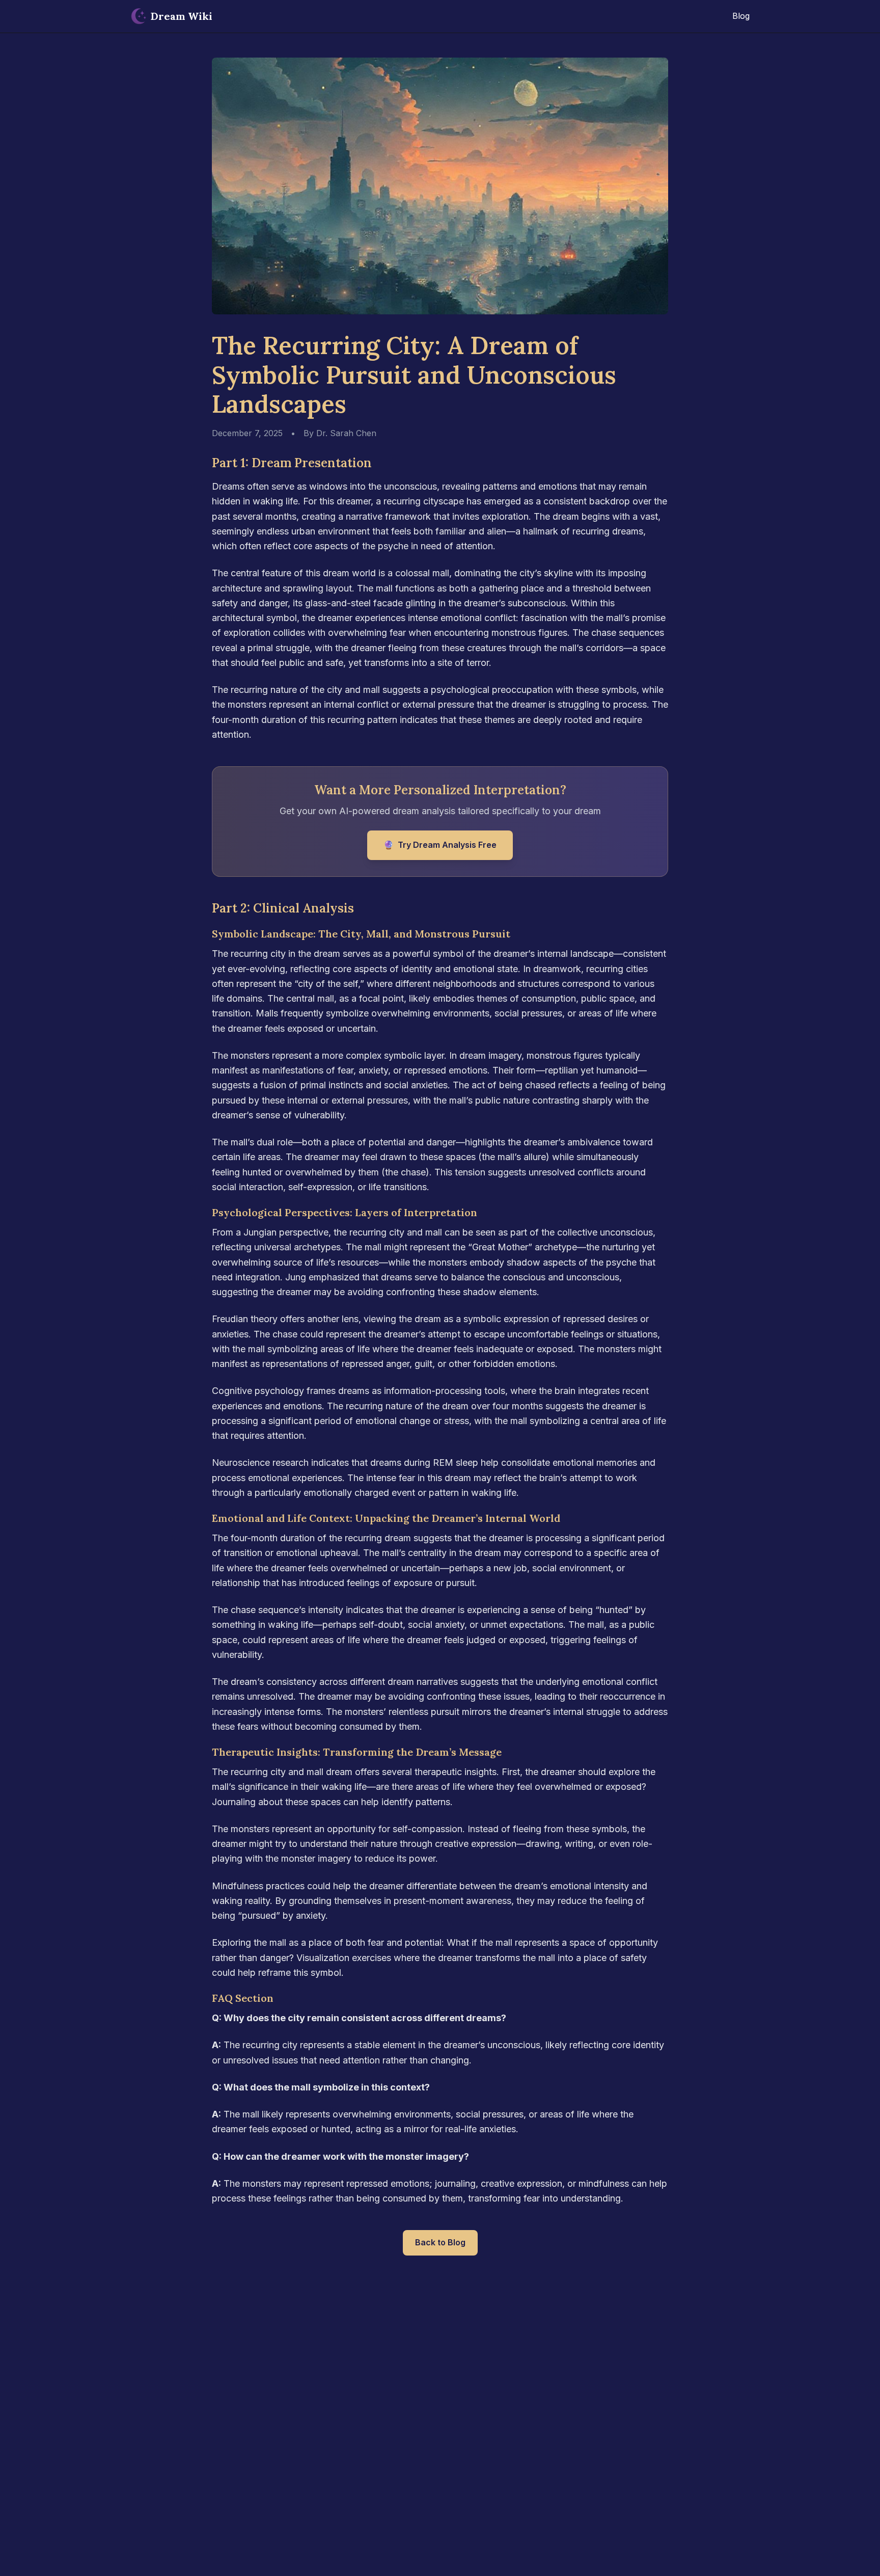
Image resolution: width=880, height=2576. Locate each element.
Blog (741, 16)
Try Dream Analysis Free (440, 845)
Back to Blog (440, 2242)
